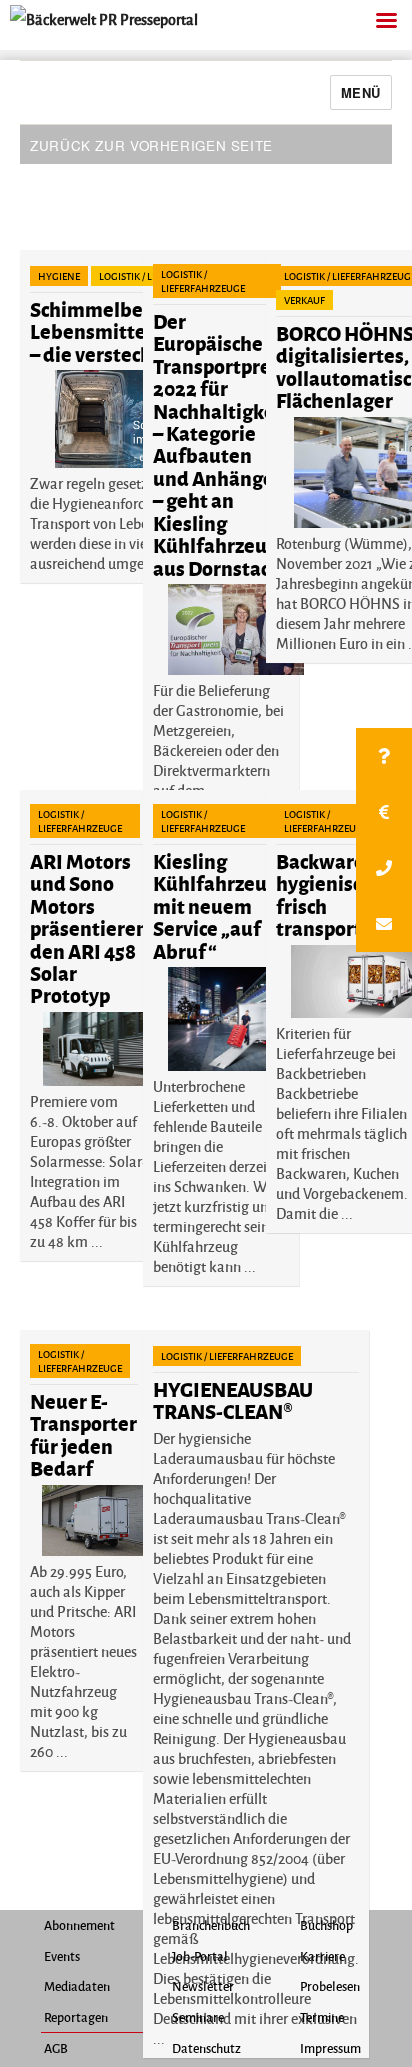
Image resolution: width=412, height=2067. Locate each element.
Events (62, 1956)
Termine (322, 2017)
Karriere (322, 1956)
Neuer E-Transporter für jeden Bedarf (83, 1434)
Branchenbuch (211, 1925)
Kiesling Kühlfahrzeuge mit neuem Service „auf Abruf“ (221, 905)
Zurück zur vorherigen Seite (151, 145)
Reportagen (76, 2017)
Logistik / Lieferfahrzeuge (203, 281)
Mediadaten (77, 1986)
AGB (56, 2048)
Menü (361, 92)
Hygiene (59, 276)
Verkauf (304, 300)
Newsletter (203, 1986)
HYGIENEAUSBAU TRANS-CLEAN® (233, 1399)
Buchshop (326, 1925)
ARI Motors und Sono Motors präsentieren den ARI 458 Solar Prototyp (89, 927)
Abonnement (79, 1925)
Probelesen (330, 1986)
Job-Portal (200, 1956)
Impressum (330, 2048)
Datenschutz (206, 2048)
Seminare (198, 2017)
